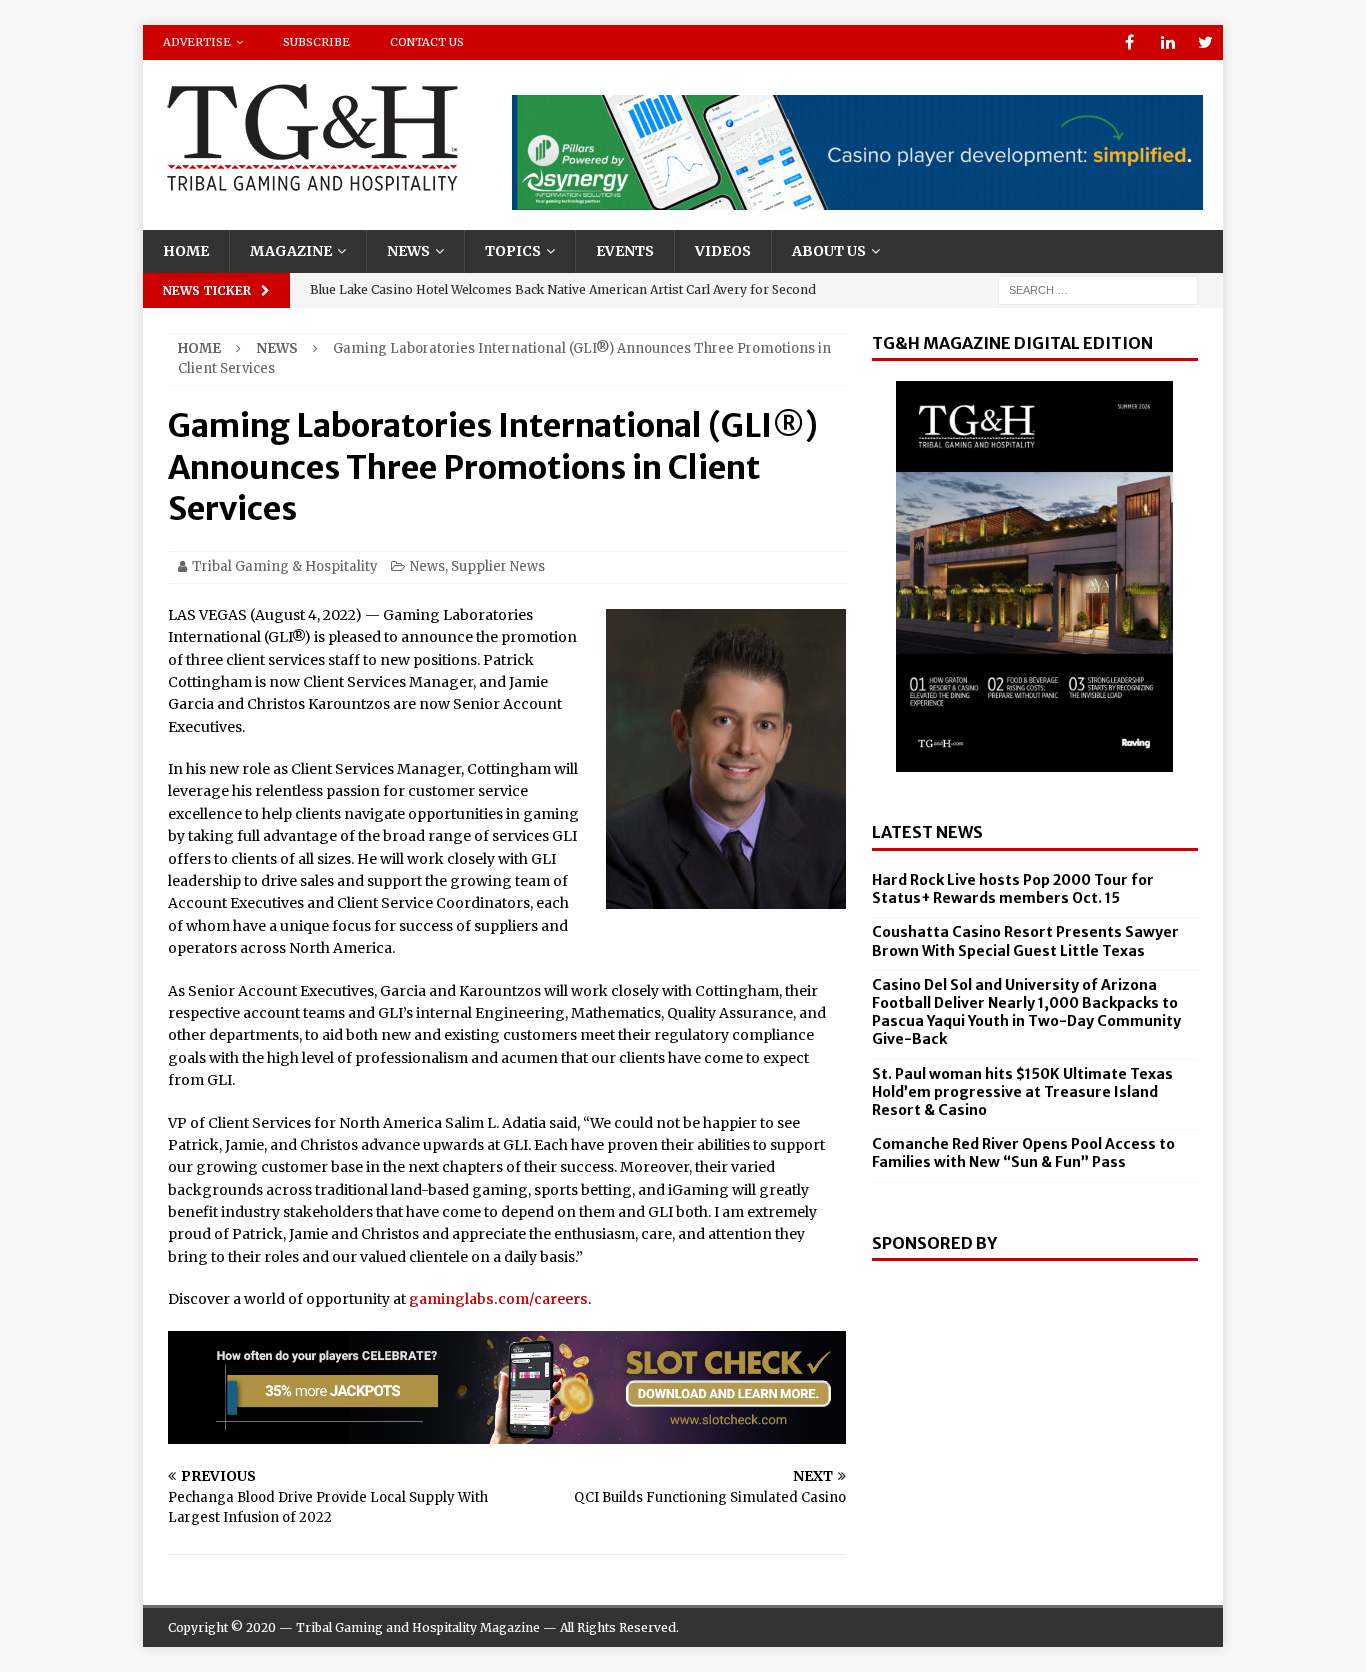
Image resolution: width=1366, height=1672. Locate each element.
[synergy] (857, 199)
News (408, 251)
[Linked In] (1167, 42)
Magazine (291, 251)
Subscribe (316, 42)
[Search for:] (1098, 289)
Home (186, 251)
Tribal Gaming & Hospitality (285, 566)
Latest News (927, 832)
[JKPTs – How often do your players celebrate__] (507, 1432)
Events (625, 251)
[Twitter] (1205, 42)
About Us (829, 251)
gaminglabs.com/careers (498, 1299)
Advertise (197, 42)
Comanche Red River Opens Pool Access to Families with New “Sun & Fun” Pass (1023, 1153)
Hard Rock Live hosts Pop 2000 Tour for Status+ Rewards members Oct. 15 (1013, 889)
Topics (513, 251)
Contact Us (427, 42)
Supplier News (498, 566)
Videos (723, 251)
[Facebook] (1129, 42)
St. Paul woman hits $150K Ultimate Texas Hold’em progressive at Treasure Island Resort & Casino (1022, 1092)
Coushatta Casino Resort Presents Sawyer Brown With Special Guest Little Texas (1025, 941)
